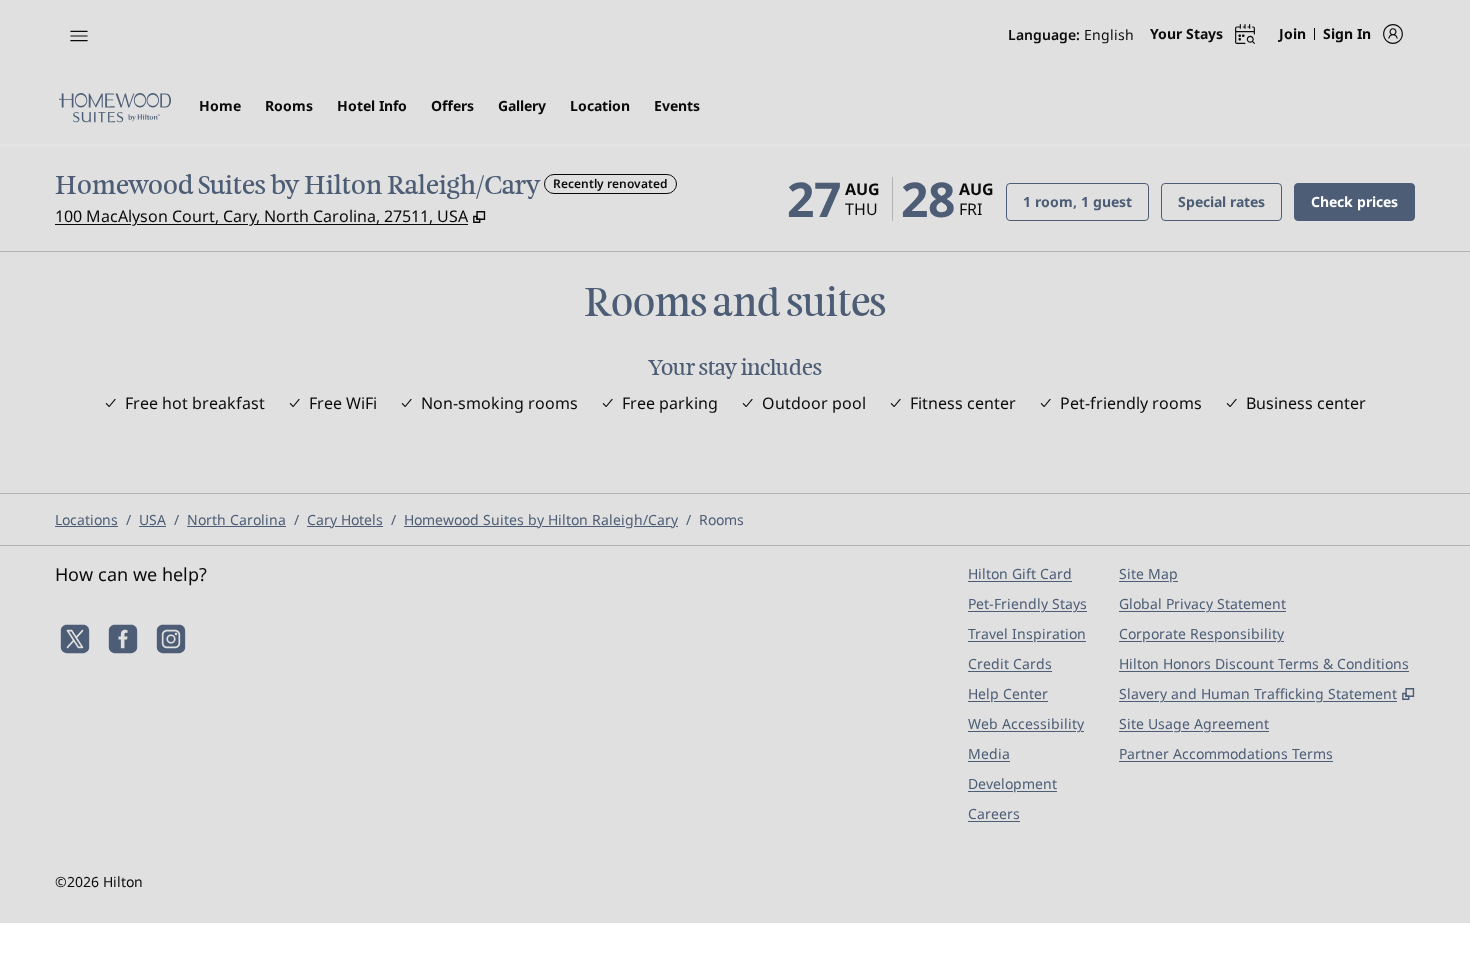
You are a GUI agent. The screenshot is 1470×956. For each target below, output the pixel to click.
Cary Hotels (345, 519)
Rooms (721, 519)
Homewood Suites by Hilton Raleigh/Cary (541, 519)
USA (152, 519)
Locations (86, 519)
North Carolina (236, 519)
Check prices (1363, 201)
